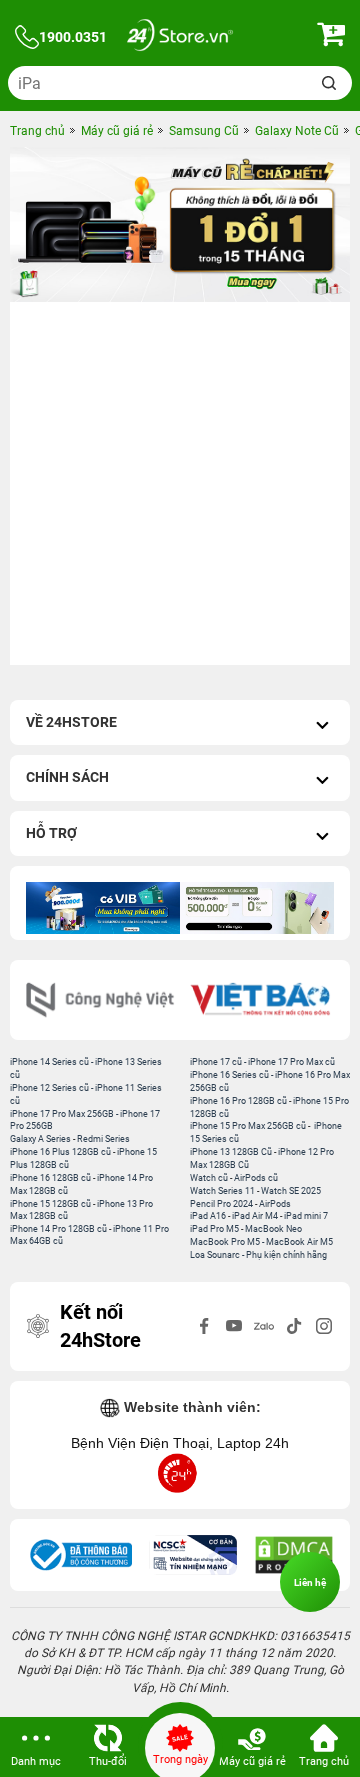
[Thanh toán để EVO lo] (257, 907)
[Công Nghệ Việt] (100, 1000)
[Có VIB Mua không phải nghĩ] (103, 907)
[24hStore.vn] (180, 37)
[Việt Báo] (260, 1000)
